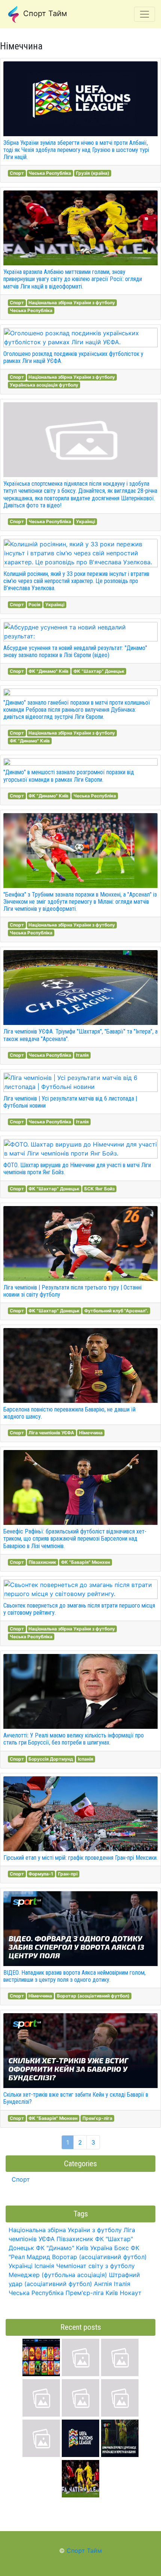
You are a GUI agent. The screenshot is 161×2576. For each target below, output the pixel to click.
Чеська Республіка (50, 173)
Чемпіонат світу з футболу (95, 2266)
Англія (103, 2284)
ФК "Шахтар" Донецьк (99, 671)
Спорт (17, 173)
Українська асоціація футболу (44, 385)
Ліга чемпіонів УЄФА (51, 1433)
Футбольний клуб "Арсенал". (116, 1311)
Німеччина (91, 1433)
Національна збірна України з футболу (72, 303)
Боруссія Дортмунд (51, 1759)
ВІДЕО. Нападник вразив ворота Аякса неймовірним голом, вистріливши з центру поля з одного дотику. (75, 1976)
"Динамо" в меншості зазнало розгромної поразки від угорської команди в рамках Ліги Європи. (69, 776)
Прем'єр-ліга (97, 2118)
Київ (112, 2293)
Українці (86, 521)
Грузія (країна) (93, 173)
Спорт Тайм (44, 13)
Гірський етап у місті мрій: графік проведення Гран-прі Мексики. (80, 1858)
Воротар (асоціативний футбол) (93, 1996)
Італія (82, 1055)
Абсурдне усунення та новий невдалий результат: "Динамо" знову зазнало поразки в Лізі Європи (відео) (75, 651)
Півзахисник (42, 1562)
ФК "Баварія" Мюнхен (86, 1562)
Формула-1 (41, 1874)
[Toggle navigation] (145, 14)
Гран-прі (68, 1874)
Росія (34, 605)
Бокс (121, 2248)
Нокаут (131, 2293)
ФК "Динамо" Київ (48, 671)
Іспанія (86, 1759)
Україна (101, 2248)
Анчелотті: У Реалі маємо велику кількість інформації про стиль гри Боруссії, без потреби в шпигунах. (74, 1739)
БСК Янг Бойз (99, 1189)
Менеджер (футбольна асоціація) (58, 2275)
